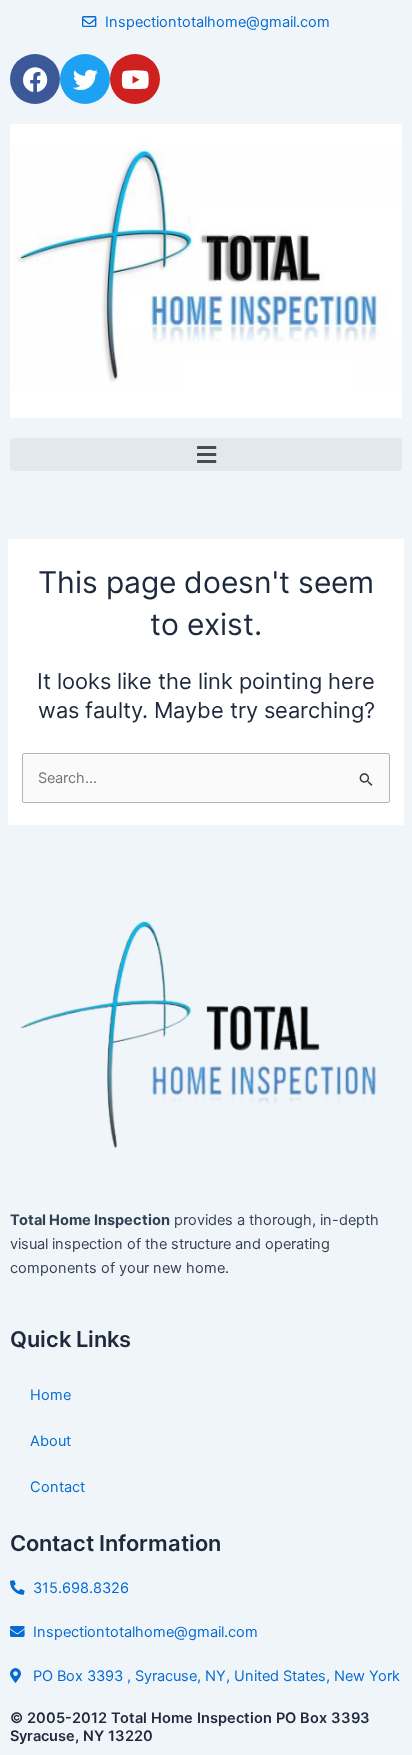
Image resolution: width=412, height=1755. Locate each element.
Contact (57, 1487)
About (50, 1441)
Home (50, 1395)
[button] (206, 454)
